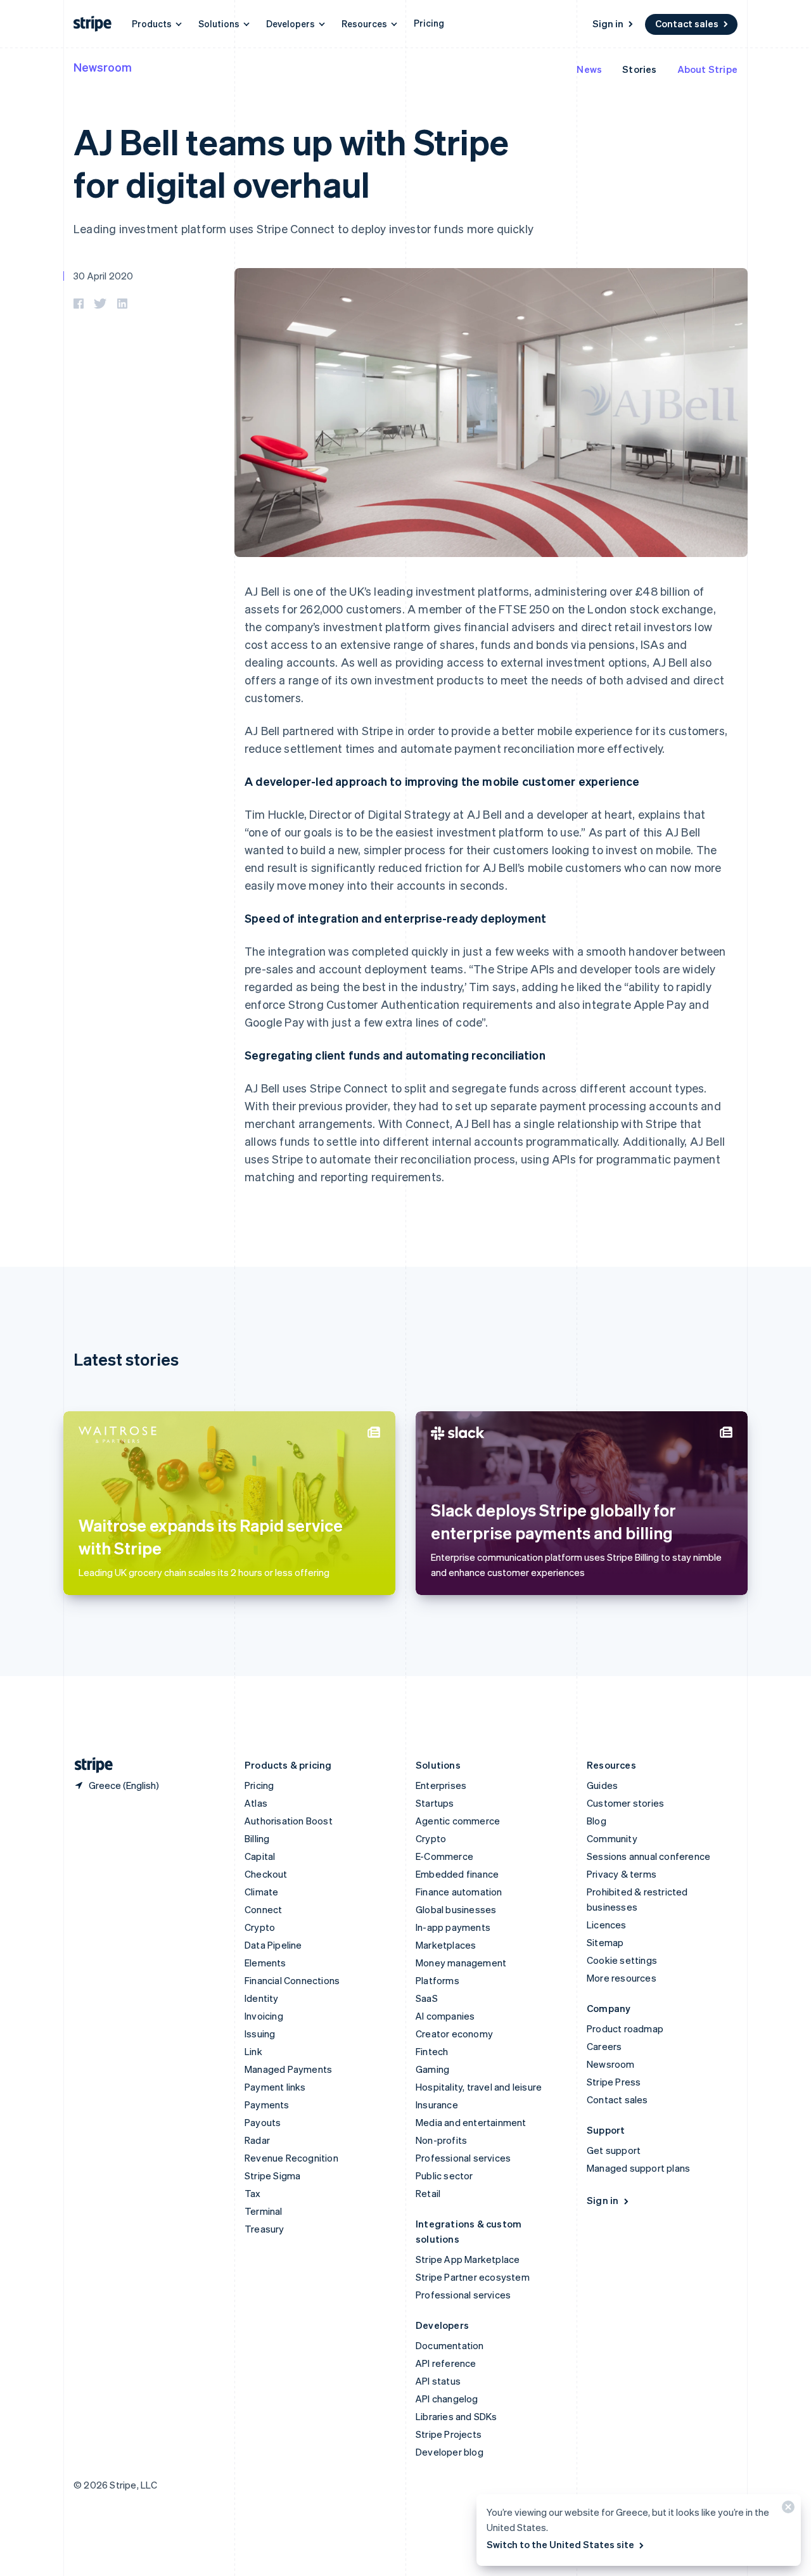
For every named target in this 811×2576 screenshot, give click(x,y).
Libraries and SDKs (457, 2416)
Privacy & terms (622, 1874)
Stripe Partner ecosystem (473, 2277)
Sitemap (605, 1942)
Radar (257, 2140)
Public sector (444, 2176)
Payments (267, 2105)
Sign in (608, 23)
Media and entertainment (471, 2122)
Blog (597, 1821)
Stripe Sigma (272, 2176)
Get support (614, 2150)
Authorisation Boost (289, 1821)
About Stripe (707, 69)
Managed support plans (638, 2168)
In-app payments (453, 1927)
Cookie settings (622, 1960)
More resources (622, 1978)
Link (253, 2051)
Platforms (437, 1980)
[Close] (786, 2510)
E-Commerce (444, 1856)
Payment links (275, 2087)
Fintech (432, 2051)
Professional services (463, 2158)
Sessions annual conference (648, 1856)
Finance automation (459, 1892)
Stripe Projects (449, 2434)
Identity (262, 1998)
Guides (602, 1785)
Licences (607, 1925)
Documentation (450, 2345)
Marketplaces (446, 1945)
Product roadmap (625, 2028)
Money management (461, 1963)
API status (438, 2381)
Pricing (429, 23)
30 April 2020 (104, 276)
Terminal (264, 2211)
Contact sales (687, 23)
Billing (257, 1838)
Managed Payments (288, 2069)
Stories (639, 69)
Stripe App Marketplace (468, 2259)
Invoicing (264, 2016)
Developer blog (450, 2452)
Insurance (437, 2105)
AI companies (445, 2016)
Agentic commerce (458, 1821)
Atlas (256, 1803)
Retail (428, 2193)
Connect (263, 1909)
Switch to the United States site (560, 2544)
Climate (261, 1892)
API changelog (447, 2399)
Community (612, 1838)
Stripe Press (614, 2082)
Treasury (265, 2229)
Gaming (432, 2069)
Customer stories (625, 1803)
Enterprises (441, 1785)
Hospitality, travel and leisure (479, 2087)
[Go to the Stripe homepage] (89, 1765)
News (589, 69)
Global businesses (456, 1909)
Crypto (260, 1927)
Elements (265, 1963)
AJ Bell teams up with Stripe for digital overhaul (291, 162)
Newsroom (103, 67)
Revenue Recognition (291, 2158)
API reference (446, 2363)
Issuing (260, 2034)
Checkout (266, 1874)
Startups (435, 1803)
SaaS (427, 1998)
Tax (253, 2193)
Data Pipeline (273, 1945)
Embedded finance (457, 1874)
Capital (260, 1856)
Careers (604, 2046)
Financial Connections (292, 1980)
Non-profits (441, 2140)
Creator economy (454, 2034)
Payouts (263, 2122)
